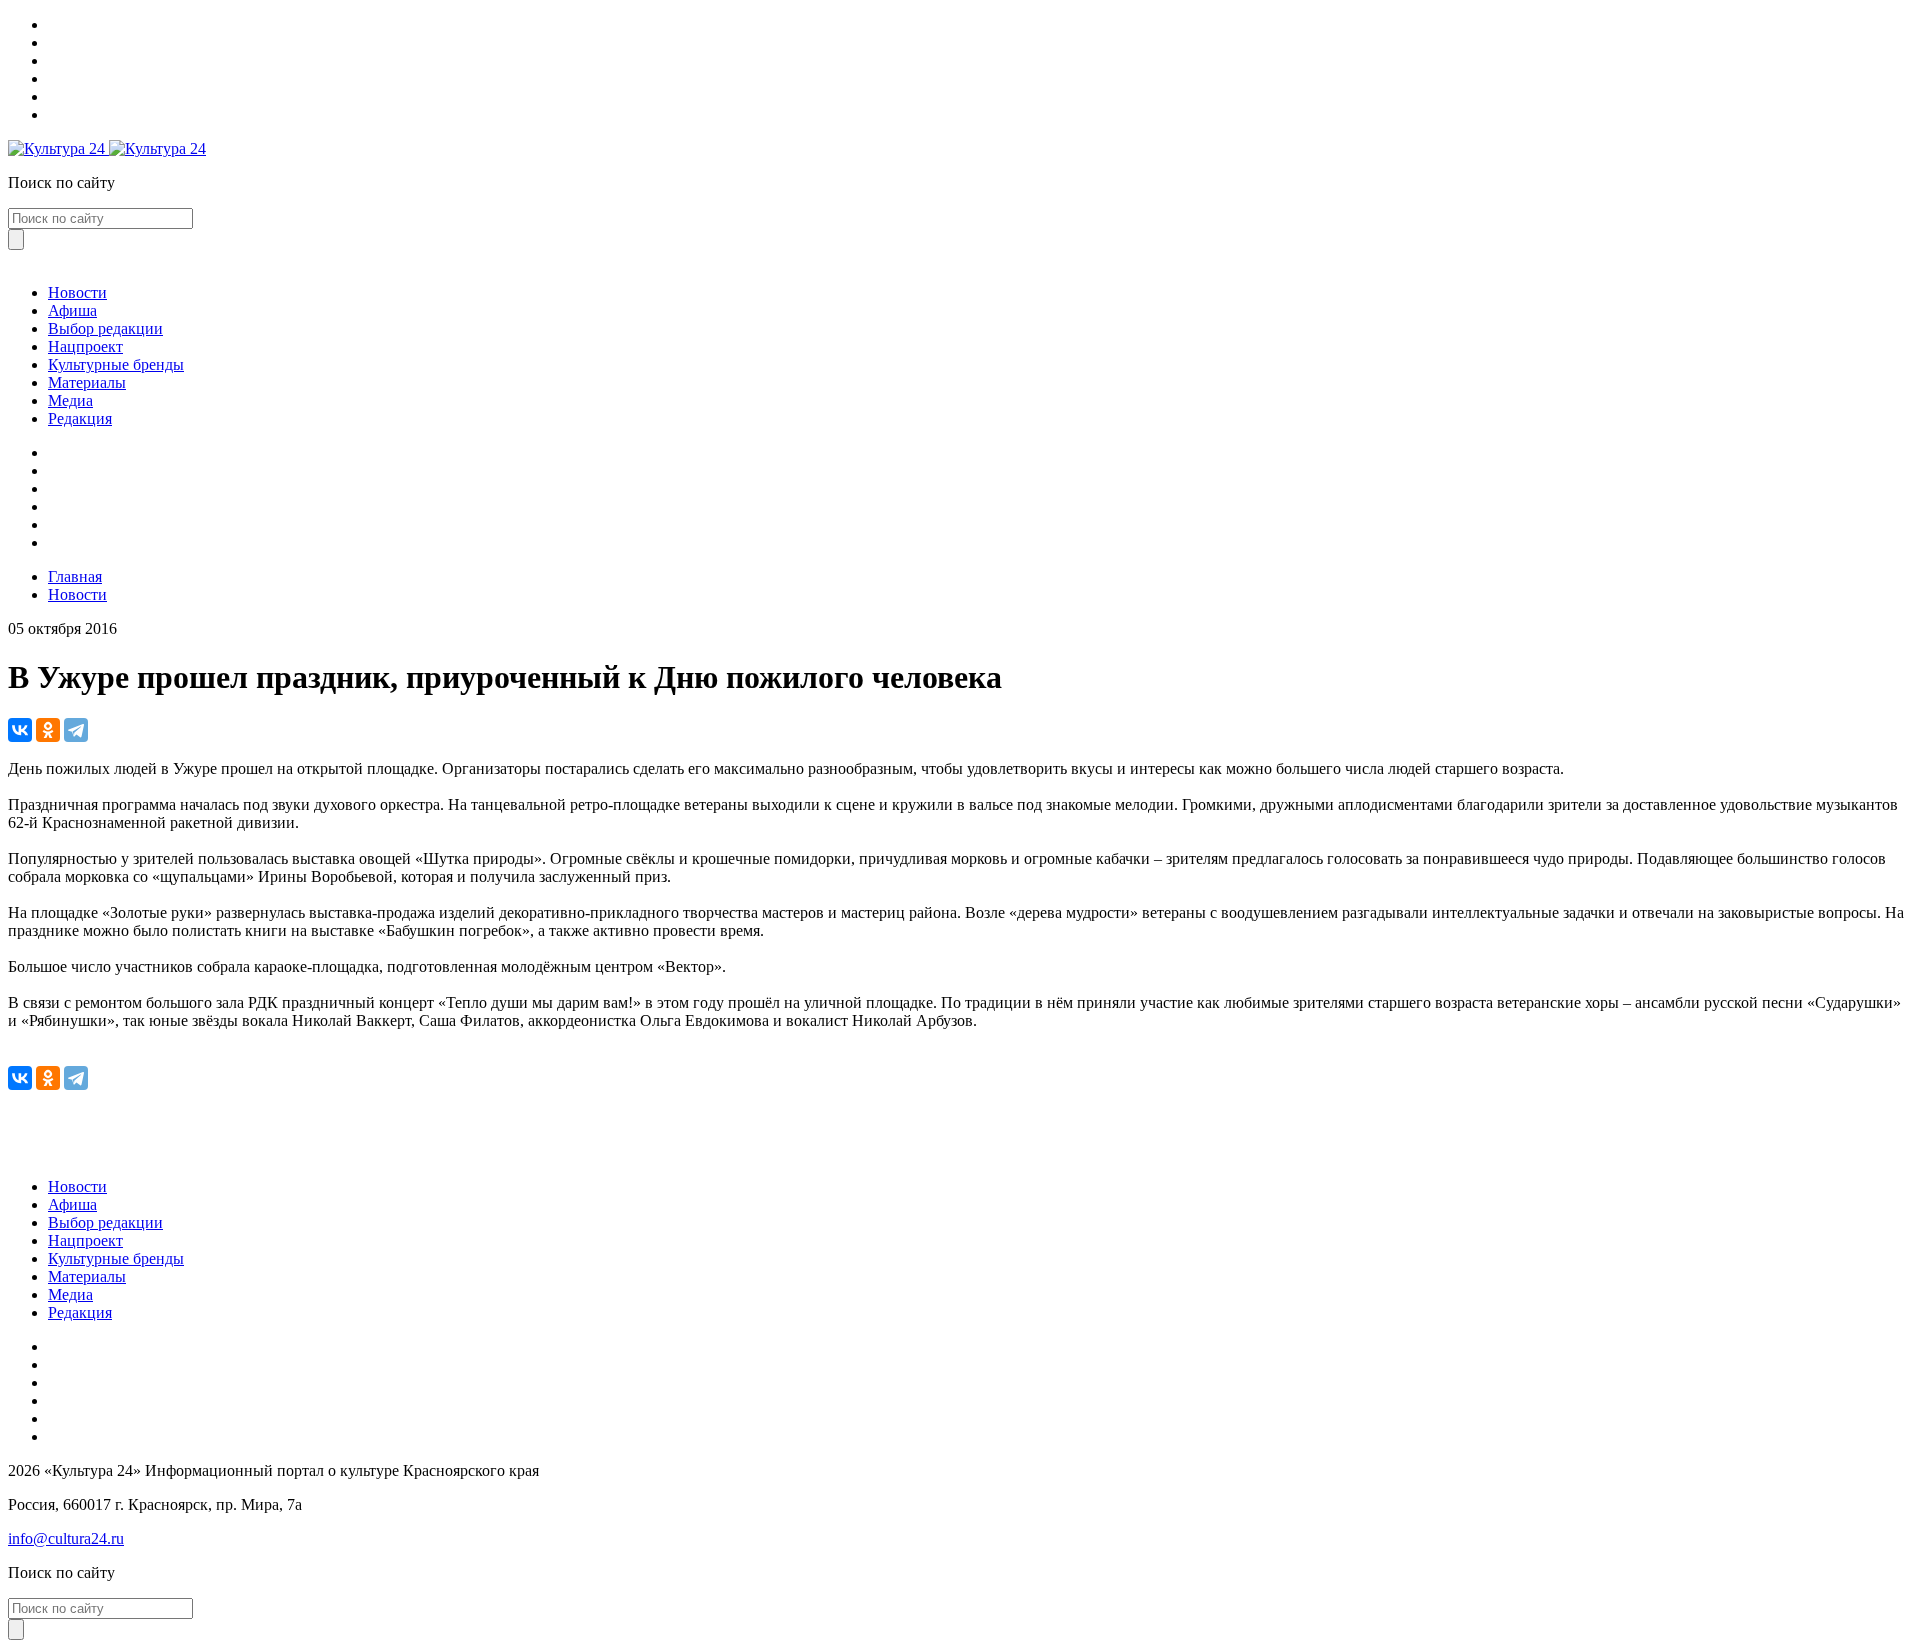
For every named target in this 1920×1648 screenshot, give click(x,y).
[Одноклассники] (48, 730)
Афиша (72, 310)
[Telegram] (76, 730)
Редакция (80, 418)
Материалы (87, 382)
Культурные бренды (116, 364)
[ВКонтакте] (20, 730)
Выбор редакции (105, 328)
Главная (75, 576)
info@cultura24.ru (66, 1538)
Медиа (70, 400)
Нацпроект (85, 346)
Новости (77, 292)
